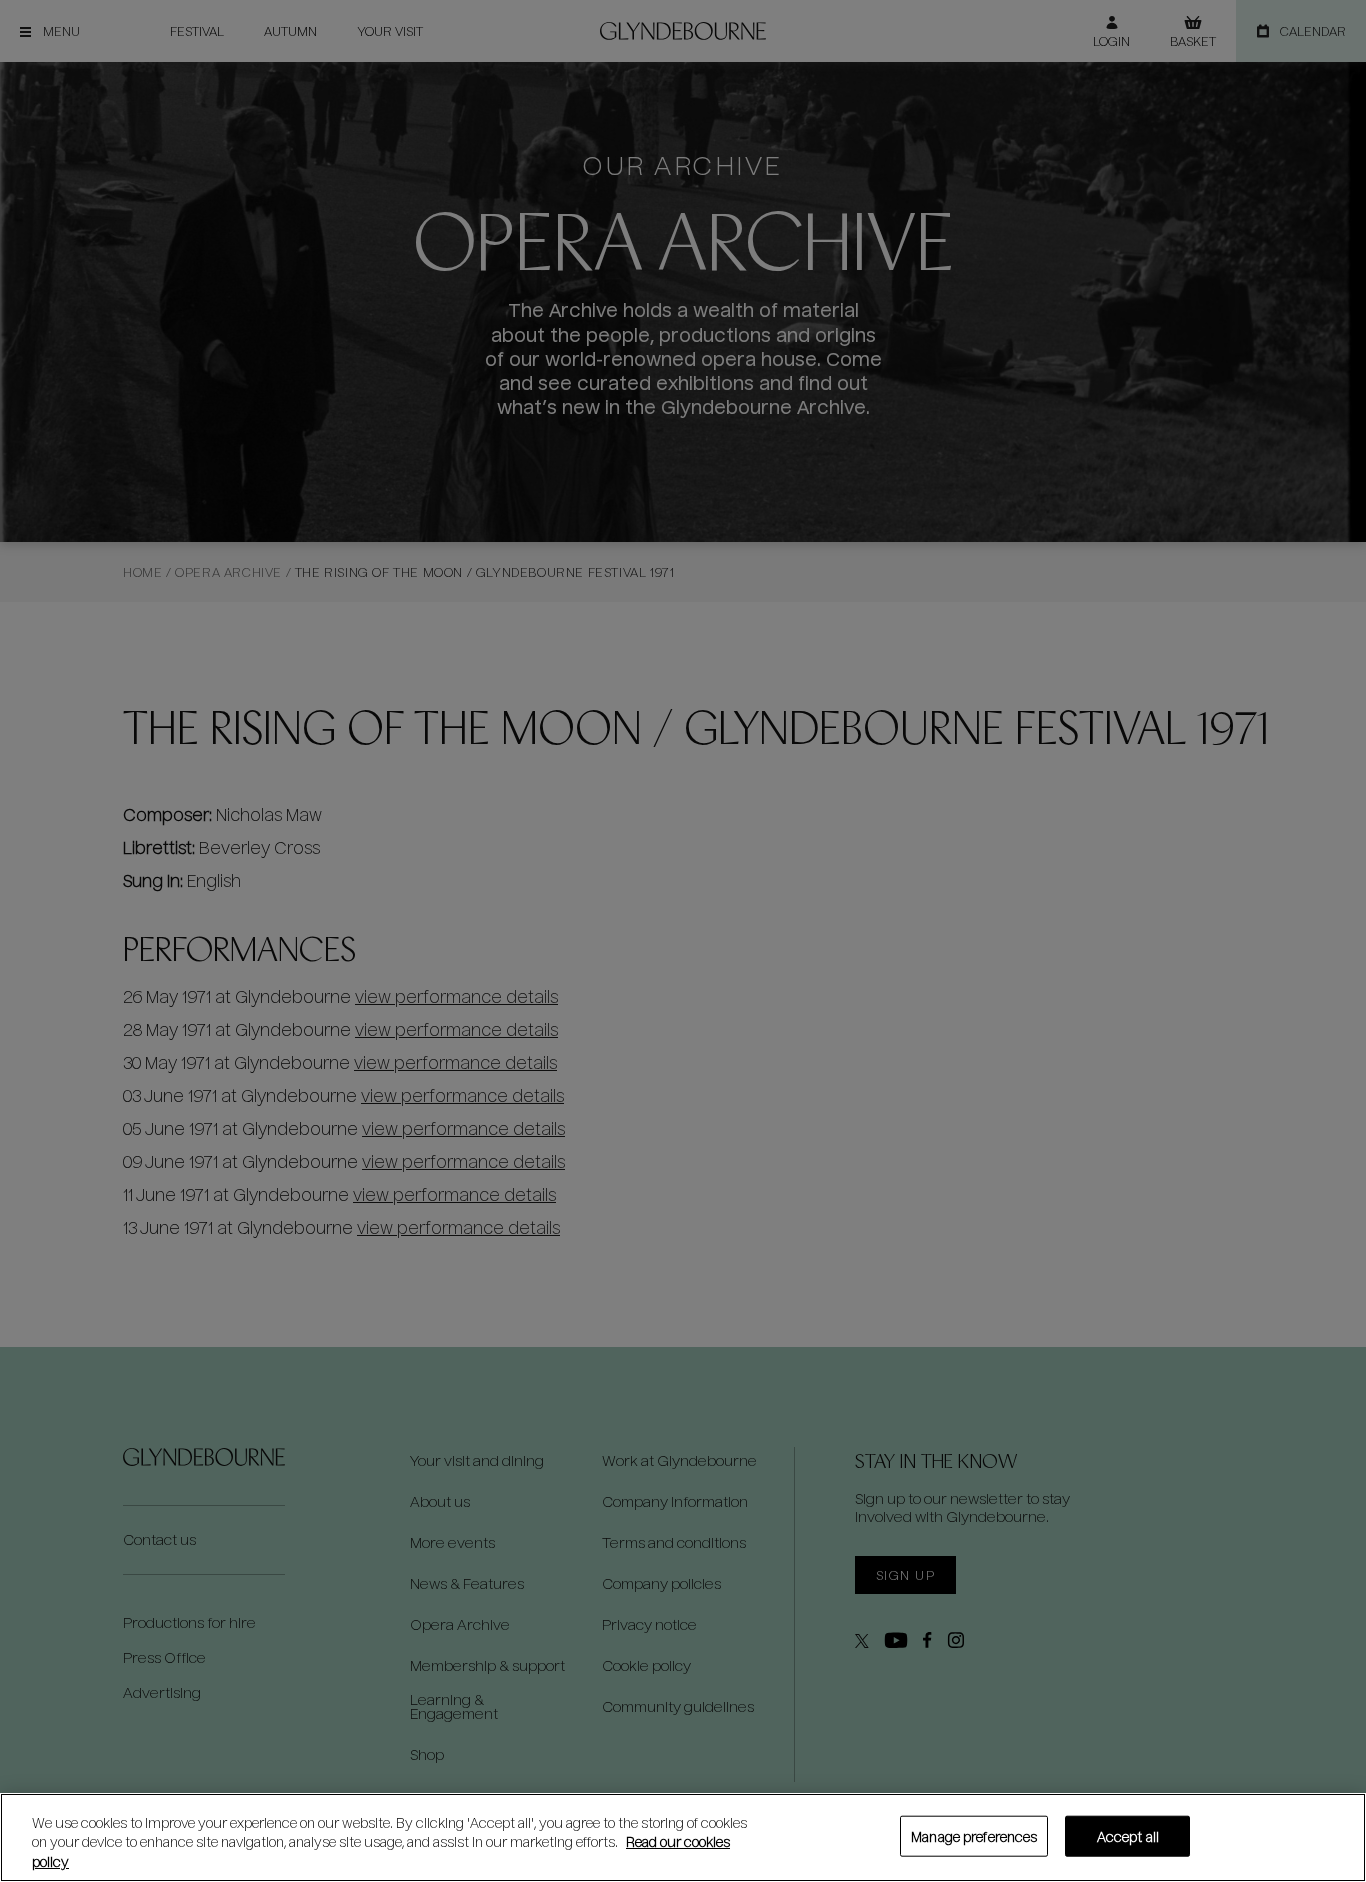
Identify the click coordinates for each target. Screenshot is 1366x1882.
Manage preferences (974, 1835)
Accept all (1128, 1835)
